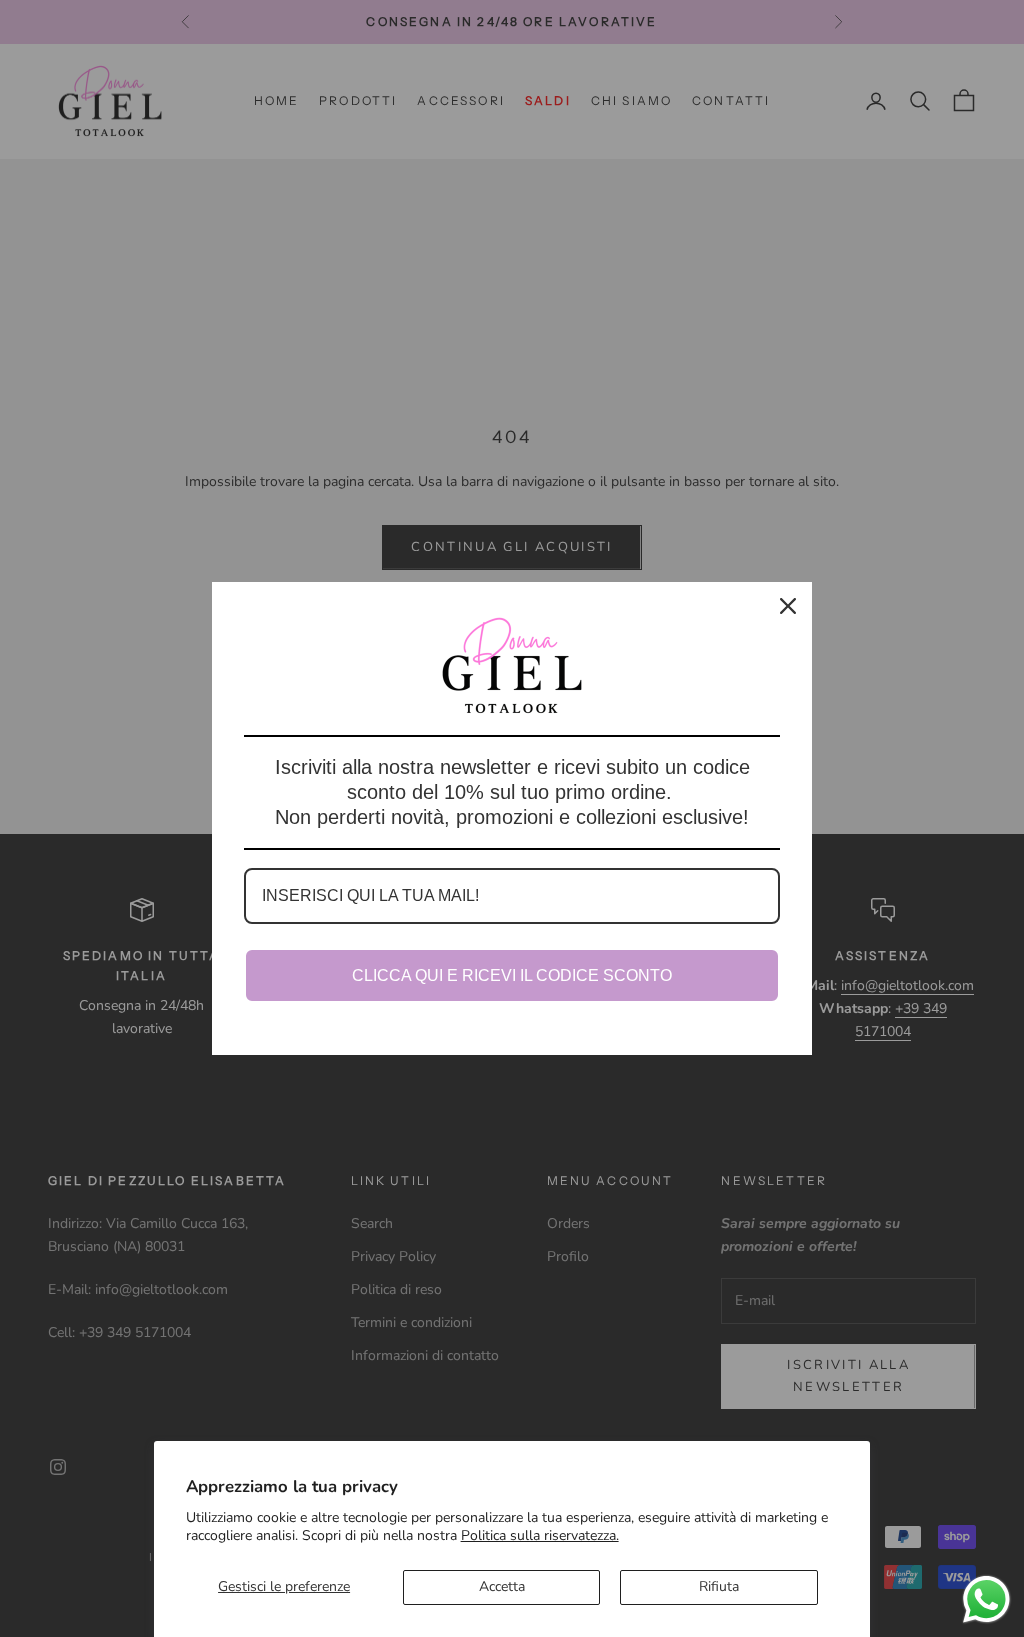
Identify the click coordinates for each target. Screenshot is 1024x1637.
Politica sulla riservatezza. (540, 1535)
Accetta (502, 1586)
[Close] (788, 606)
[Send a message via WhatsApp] (986, 1599)
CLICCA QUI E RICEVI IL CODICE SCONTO (512, 975)
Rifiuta (719, 1586)
